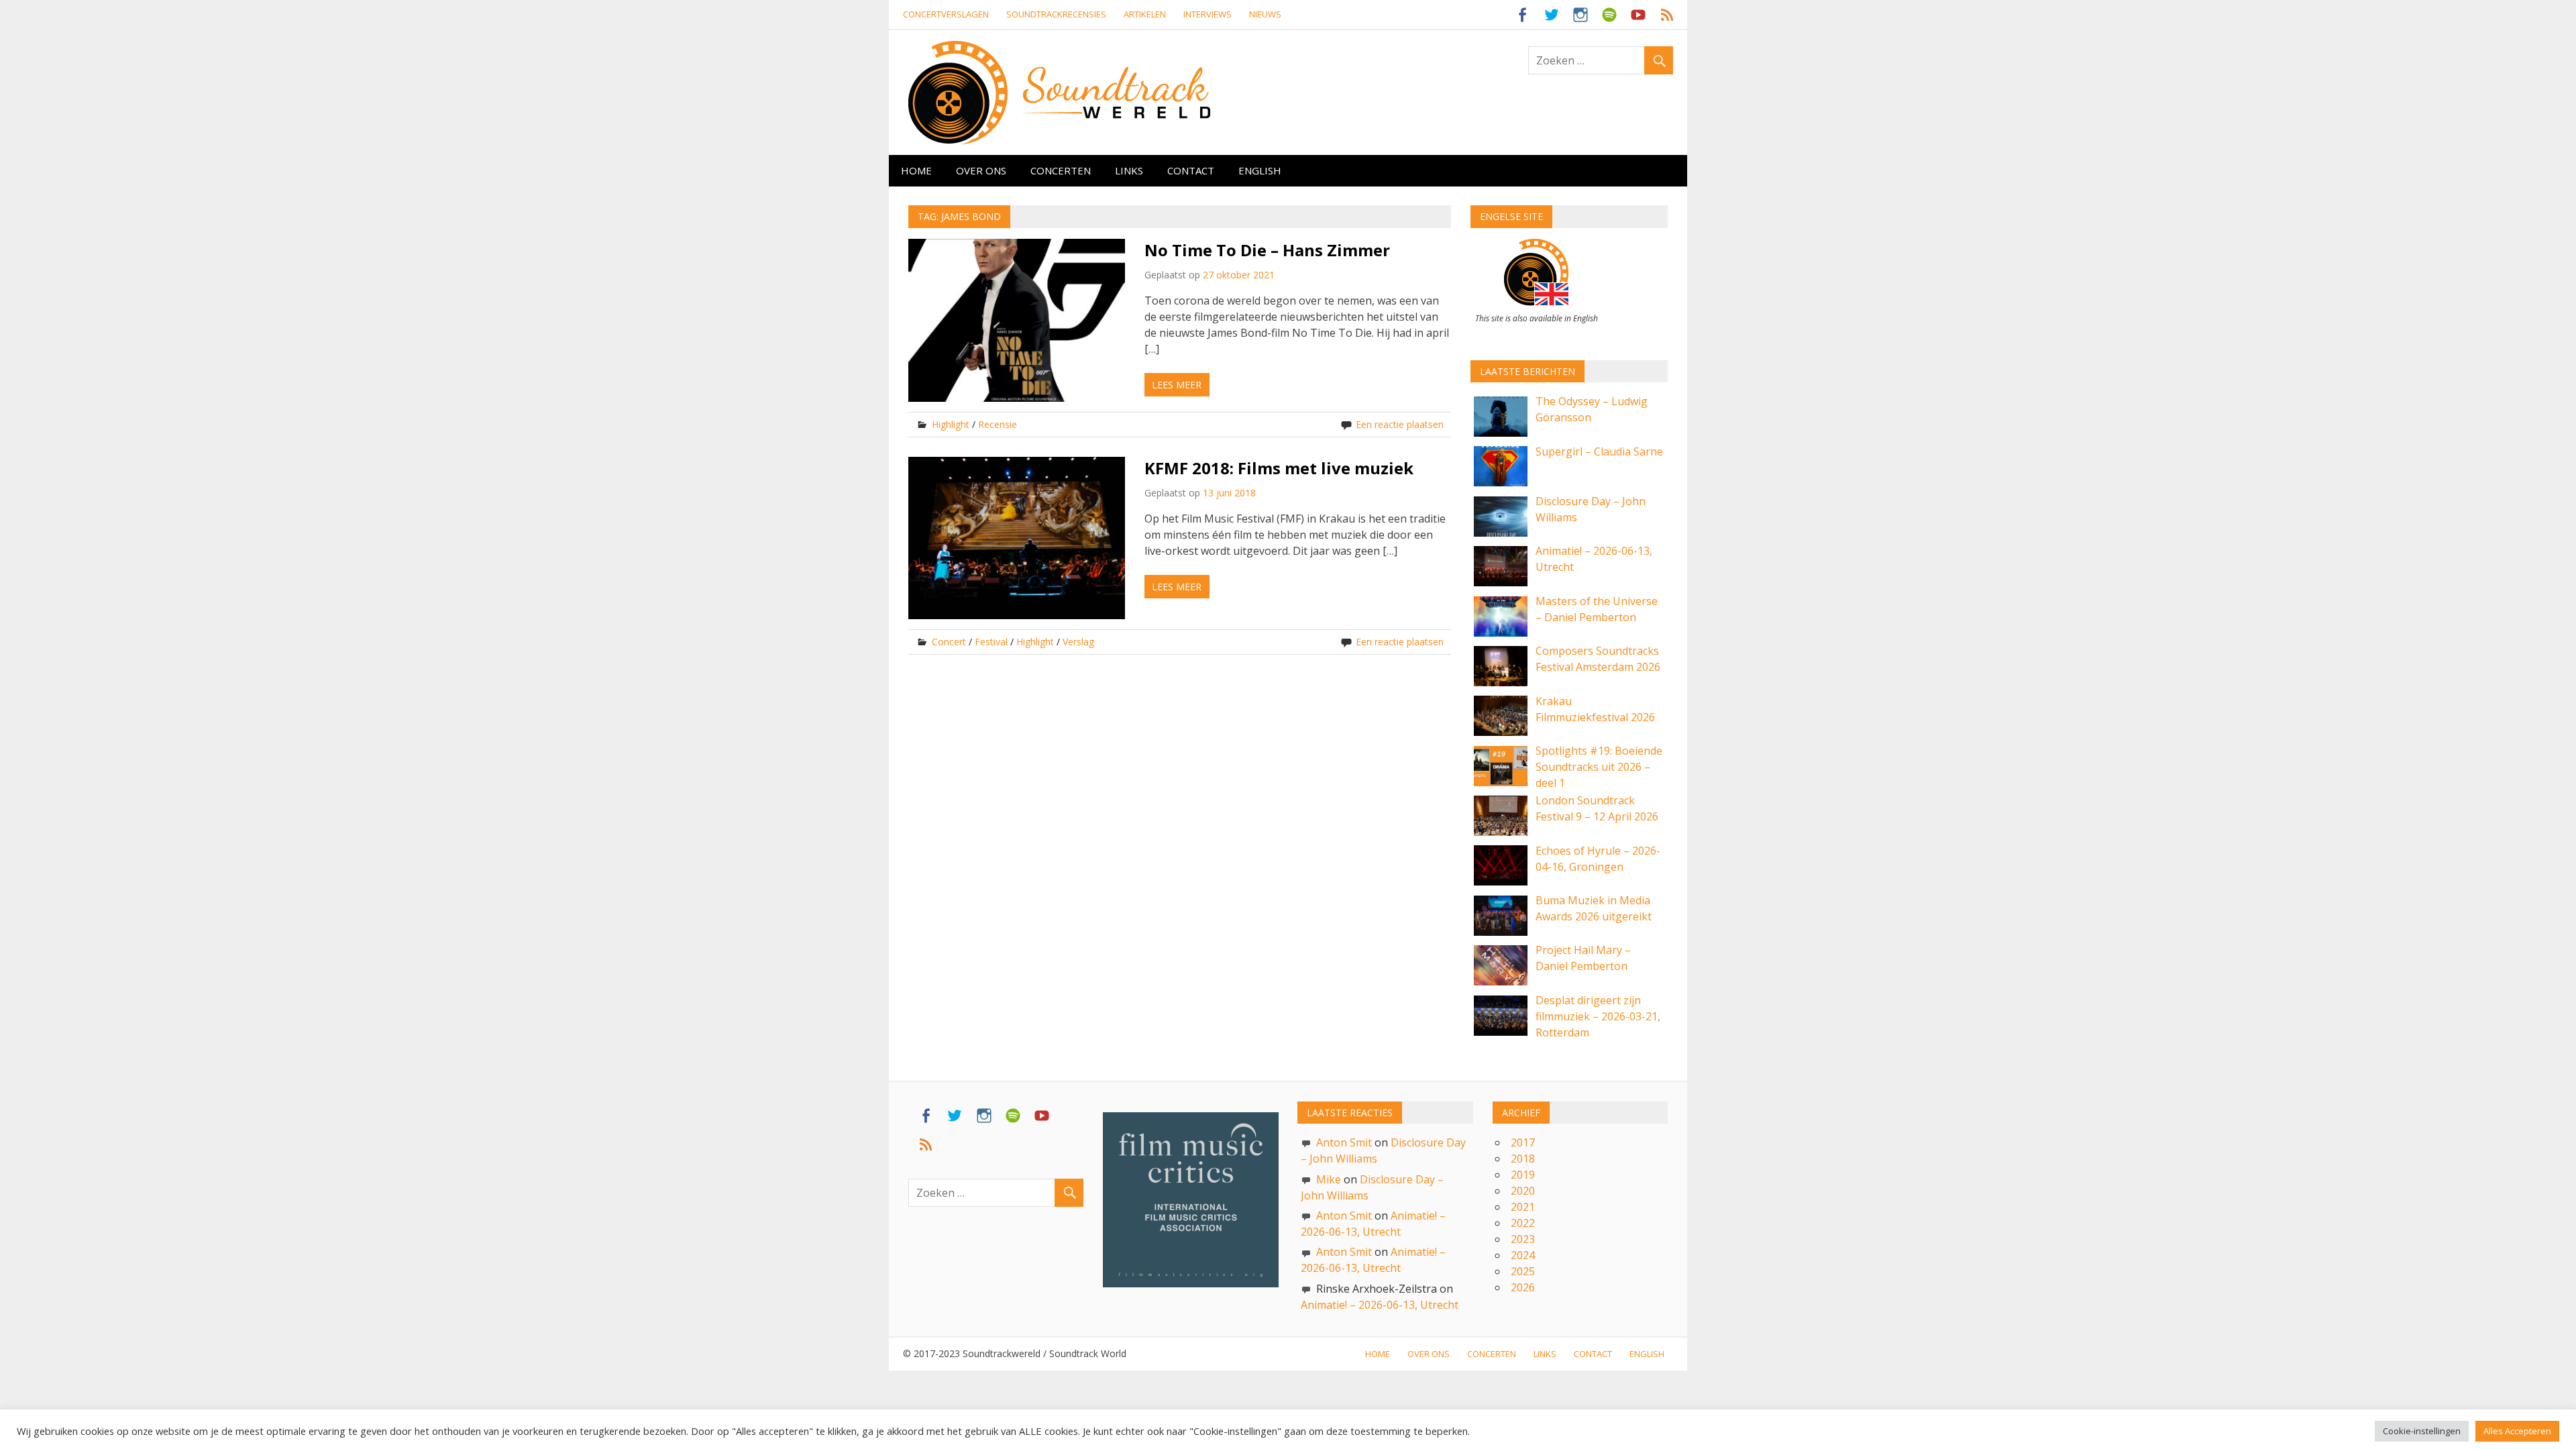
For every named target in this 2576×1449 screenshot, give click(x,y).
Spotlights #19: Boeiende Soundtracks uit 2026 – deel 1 (1599, 767)
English (1260, 170)
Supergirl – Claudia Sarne (1599, 451)
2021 (1523, 1207)
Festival (991, 642)
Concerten (1061, 170)
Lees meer (1177, 385)
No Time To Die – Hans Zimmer (1267, 250)
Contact (1191, 170)
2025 (1523, 1271)
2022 (1523, 1223)
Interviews (1207, 14)
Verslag (1078, 642)
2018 (1523, 1159)
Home (916, 170)
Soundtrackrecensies (1056, 14)
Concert (949, 642)
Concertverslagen (946, 14)
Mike (1329, 1179)
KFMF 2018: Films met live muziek (1279, 468)
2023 (1523, 1239)
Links (1129, 170)
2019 (1523, 1175)
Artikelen (1145, 14)
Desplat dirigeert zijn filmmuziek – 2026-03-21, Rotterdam (1598, 1016)
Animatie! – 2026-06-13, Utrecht (1380, 1305)
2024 (1523, 1255)
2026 (1523, 1287)
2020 (1523, 1191)
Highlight (951, 424)
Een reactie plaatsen (1400, 424)
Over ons (981, 170)
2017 (1523, 1142)
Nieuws (1265, 14)
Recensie (998, 424)
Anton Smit (1344, 1142)
